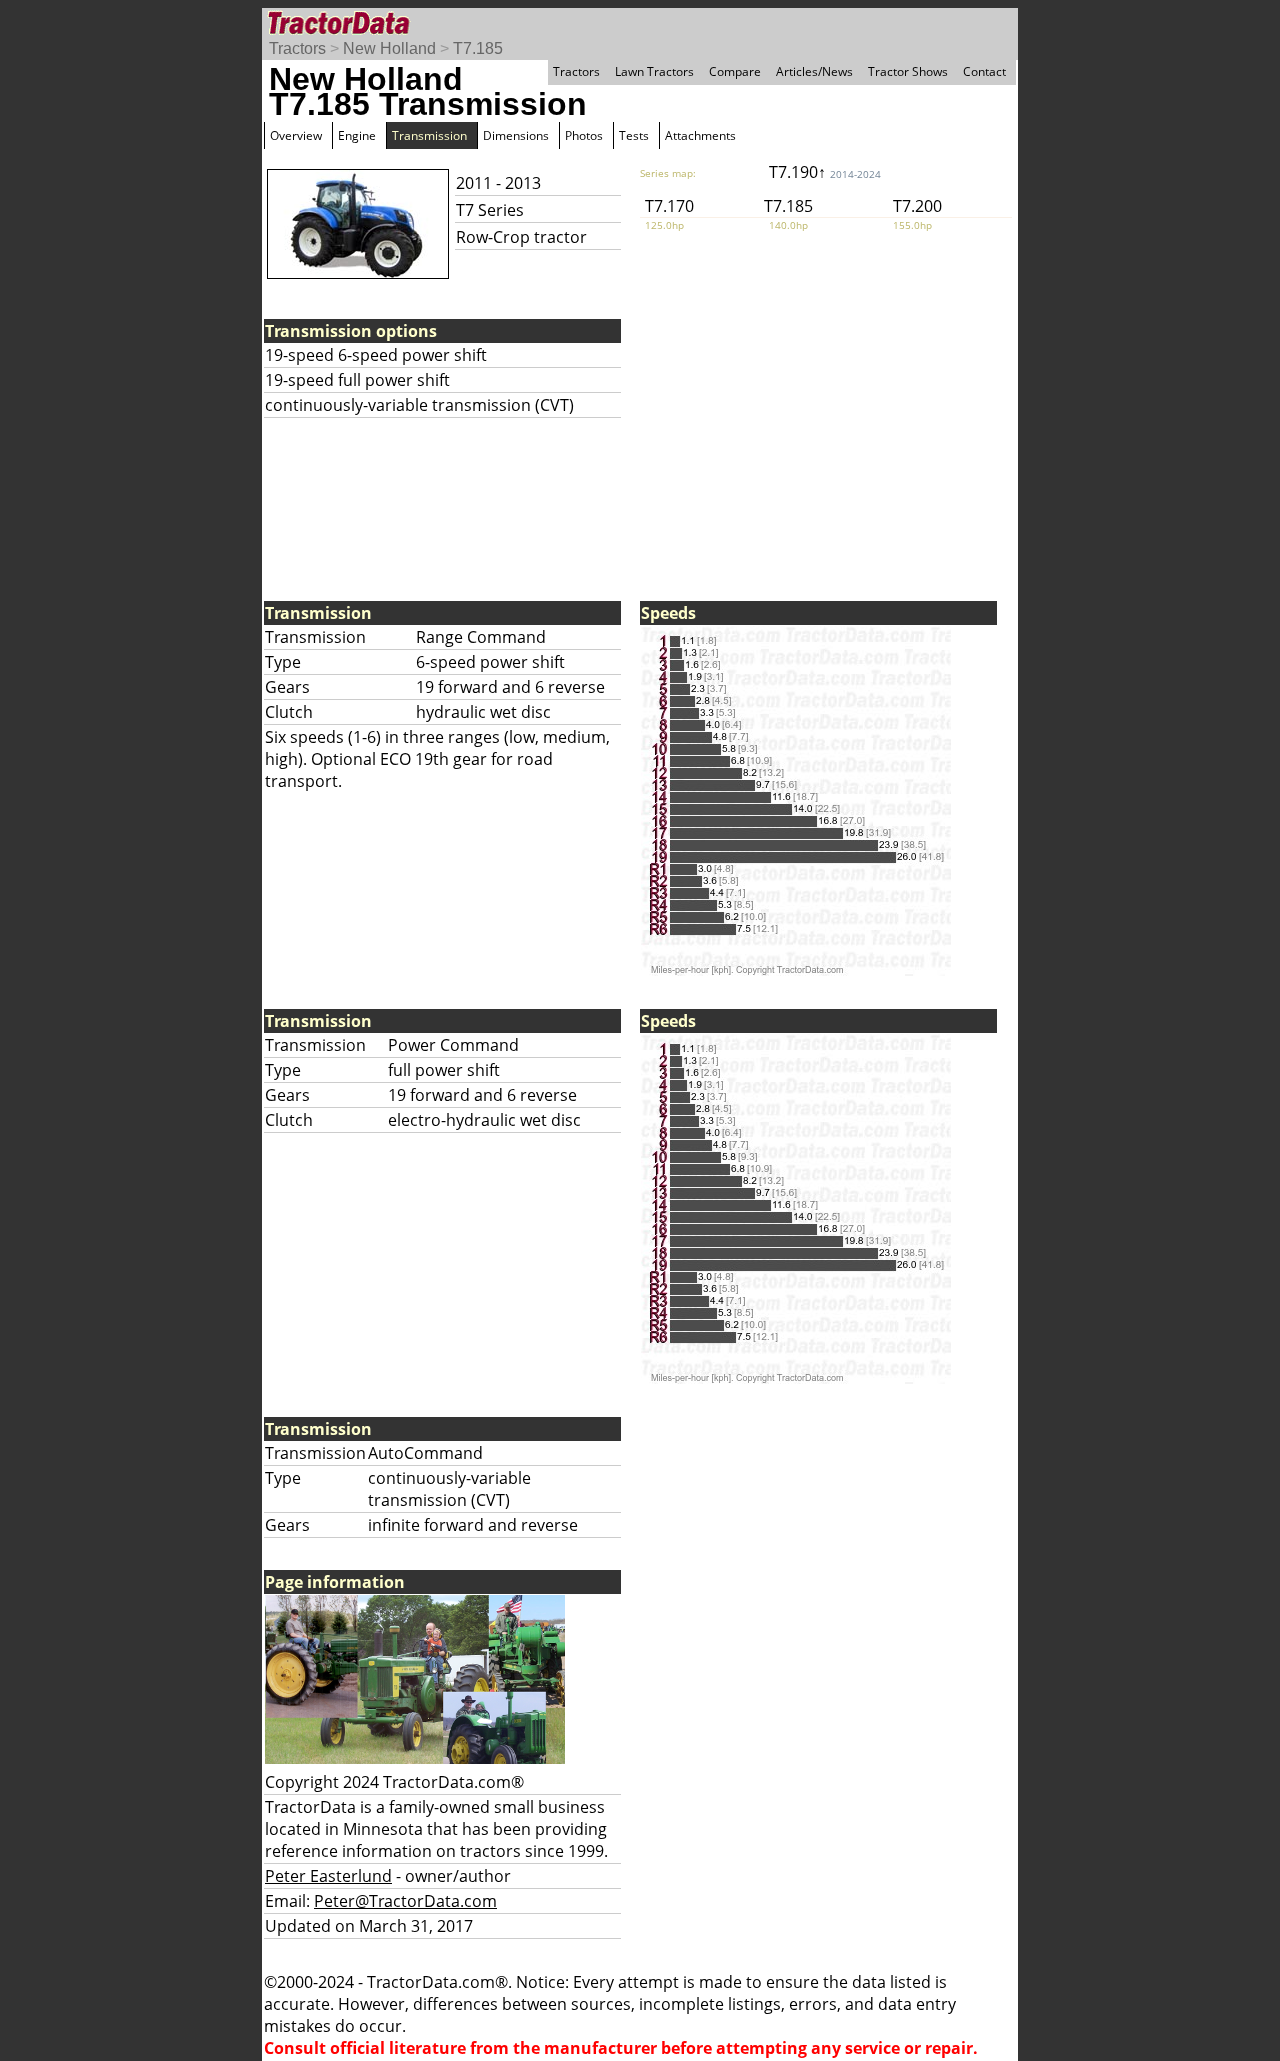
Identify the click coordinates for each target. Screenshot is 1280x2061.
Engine (357, 135)
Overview (296, 135)
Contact (984, 71)
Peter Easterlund (328, 1876)
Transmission (429, 135)
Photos (584, 135)
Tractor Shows (908, 71)
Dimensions (516, 135)
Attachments (700, 135)
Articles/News (814, 71)
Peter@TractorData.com (405, 1901)
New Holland (389, 48)
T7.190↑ (825, 172)
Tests (634, 135)
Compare (735, 71)
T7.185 (478, 48)
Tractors (297, 48)
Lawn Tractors (654, 71)
